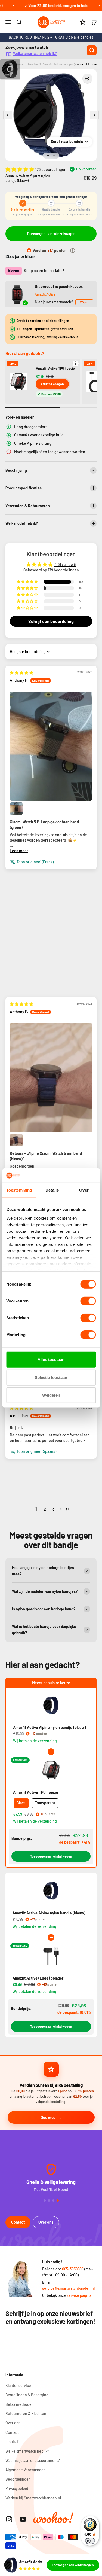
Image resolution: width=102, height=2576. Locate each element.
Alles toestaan (51, 1359)
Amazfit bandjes (28, 64)
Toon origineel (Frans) (35, 862)
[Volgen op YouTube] (23, 2519)
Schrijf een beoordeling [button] (51, 621)
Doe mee (48, 2117)
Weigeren (51, 1395)
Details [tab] (52, 1190)
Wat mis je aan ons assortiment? (33, 2460)
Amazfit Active (45, 294)
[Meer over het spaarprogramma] (73, 251)
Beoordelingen (18, 2479)
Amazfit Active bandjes (58, 64)
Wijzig (84, 302)
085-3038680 (73, 2269)
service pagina (79, 2295)
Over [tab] (84, 1190)
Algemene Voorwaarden (26, 2470)
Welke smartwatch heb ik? (35, 54)
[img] (21, 673)
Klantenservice (18, 2385)
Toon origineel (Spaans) (36, 1451)
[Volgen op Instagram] (9, 2519)
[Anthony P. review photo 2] (16, 809)
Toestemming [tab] (19, 1190)
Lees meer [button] (19, 851)
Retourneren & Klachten (26, 2414)
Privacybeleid (17, 2488)
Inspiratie (14, 2442)
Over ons (46, 2222)
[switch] (88, 1301)
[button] (20, 169)
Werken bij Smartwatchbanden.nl (33, 2498)
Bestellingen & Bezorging (27, 2395)
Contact (18, 2222)
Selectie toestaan (51, 1377)
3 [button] (53, 1509)
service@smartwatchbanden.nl (68, 2288)
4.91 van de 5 (65, 564)
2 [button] (45, 1509)
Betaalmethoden (20, 2404)
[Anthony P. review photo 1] (51, 746)
